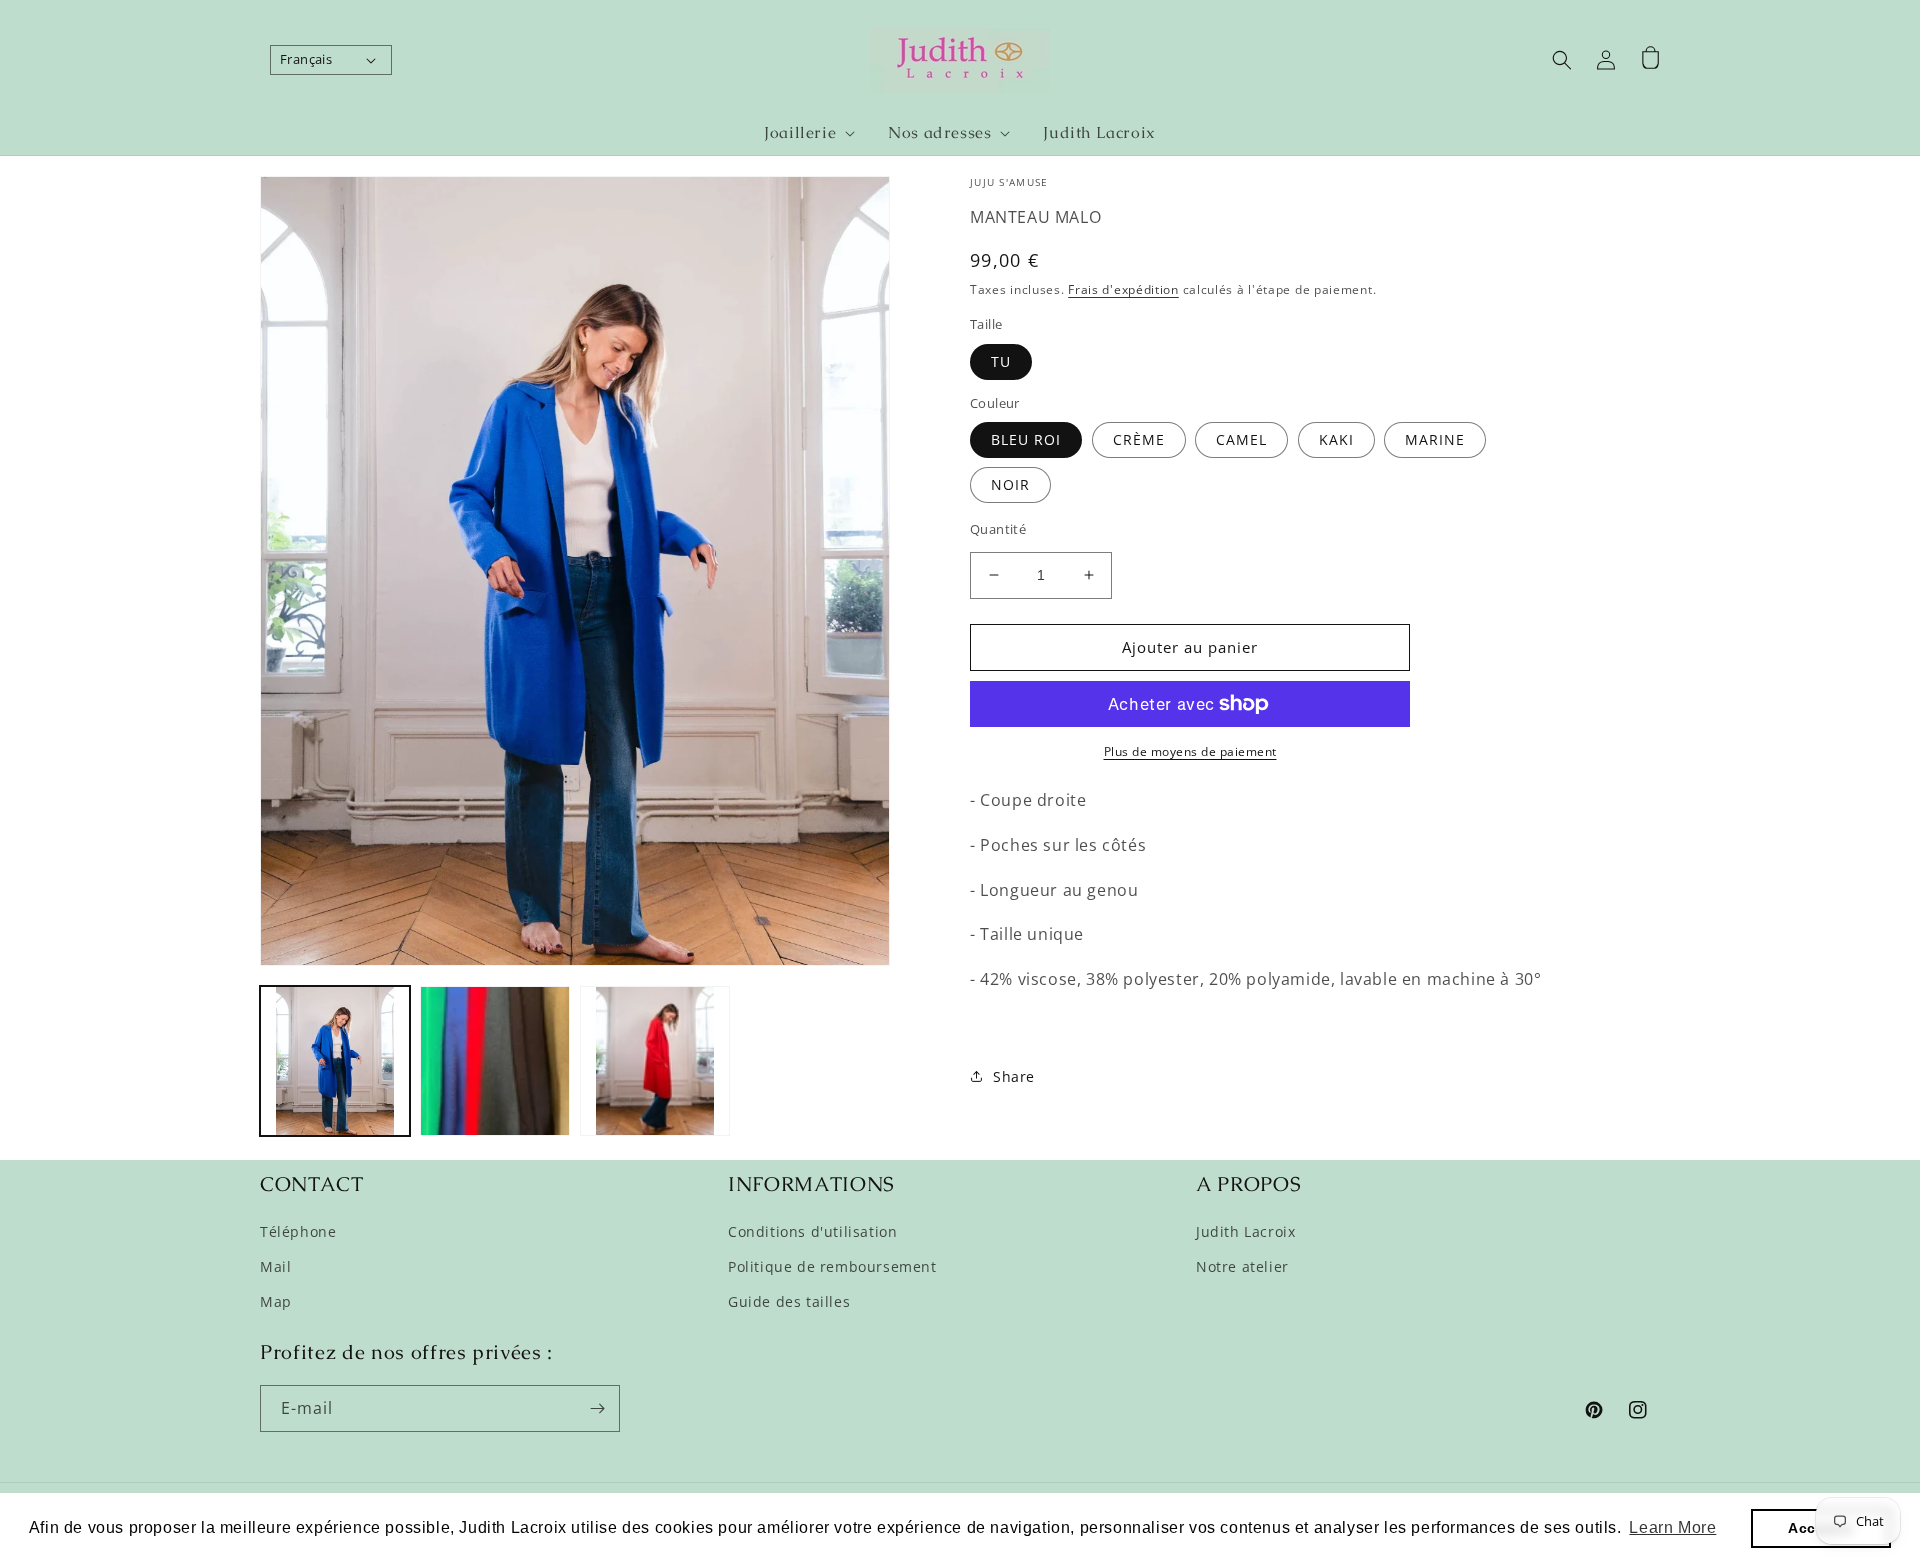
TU (1001, 361)
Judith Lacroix (1245, 1231)
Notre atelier (1242, 1266)
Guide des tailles (789, 1301)
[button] (801, 133)
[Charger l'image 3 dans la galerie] (495, 1061)
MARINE (1435, 439)
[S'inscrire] (597, 1408)
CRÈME (1139, 439)
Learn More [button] (1672, 1527)
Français (306, 59)
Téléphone (298, 1231)
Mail (275, 1266)
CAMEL (1241, 439)
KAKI (1336, 439)
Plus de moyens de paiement (1190, 751)
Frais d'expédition (1123, 289)
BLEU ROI (1026, 439)
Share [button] (1014, 1076)
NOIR (1010, 484)
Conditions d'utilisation (812, 1231)
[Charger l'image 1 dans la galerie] (335, 1061)
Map (276, 1301)
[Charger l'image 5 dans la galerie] (655, 1061)
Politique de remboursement (832, 1266)
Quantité (998, 529)
